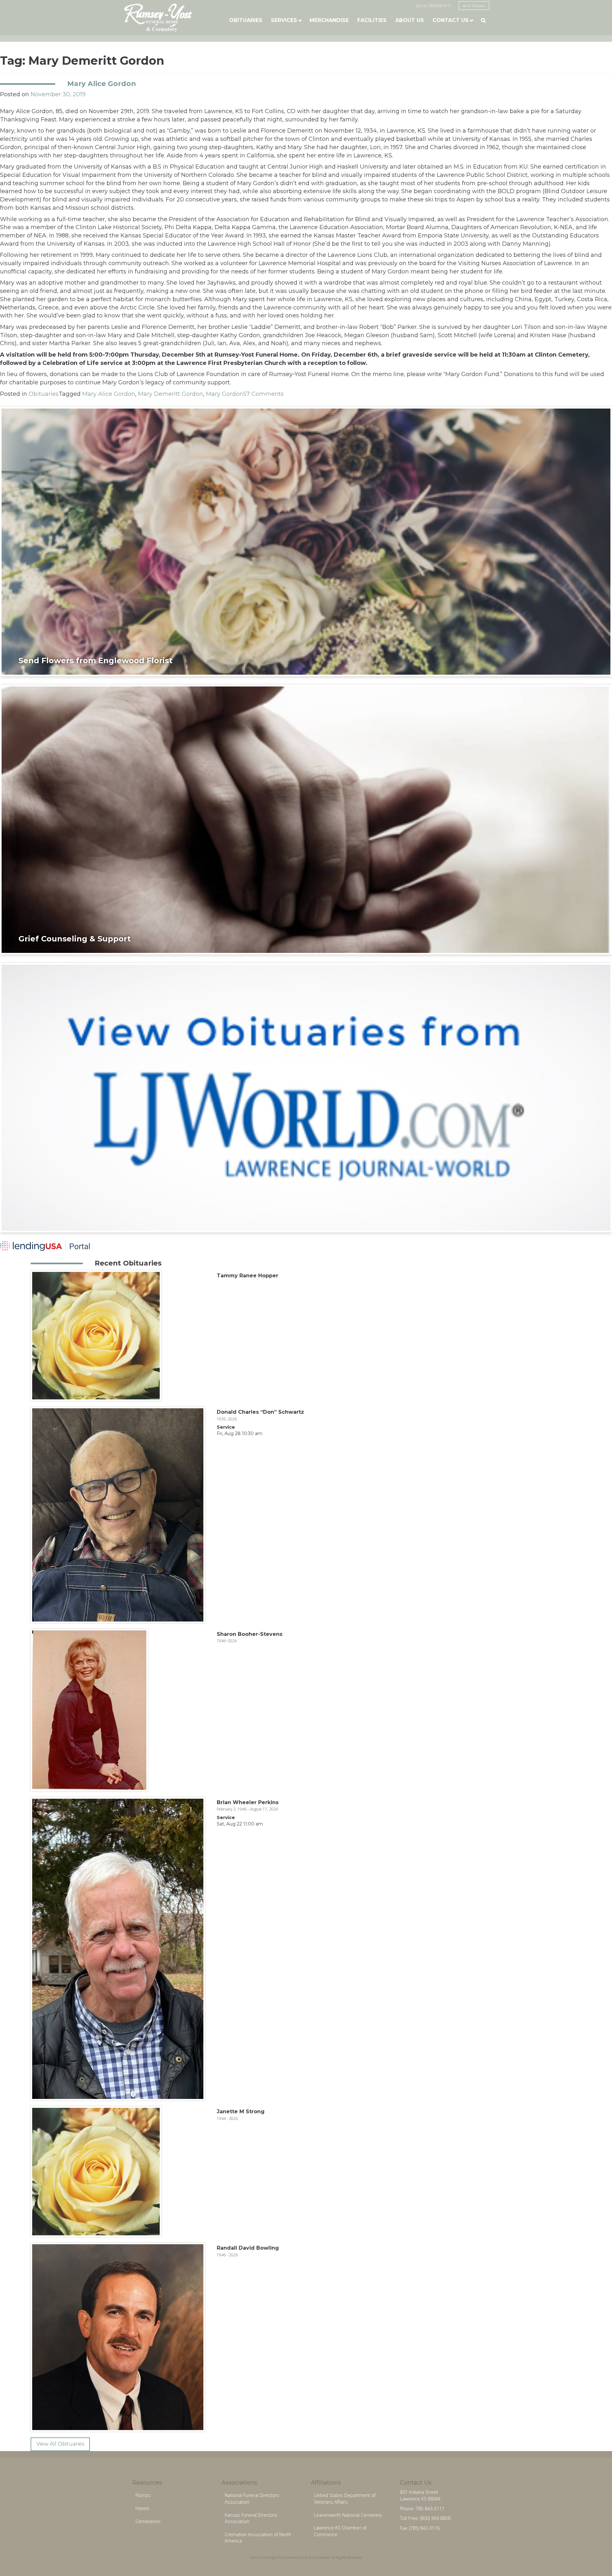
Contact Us (451, 20)
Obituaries (246, 20)
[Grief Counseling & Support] (306, 819)
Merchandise (329, 20)
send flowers (474, 6)
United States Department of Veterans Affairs (345, 2499)
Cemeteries (148, 2521)
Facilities (372, 20)
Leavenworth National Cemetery (348, 2515)
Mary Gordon (225, 394)
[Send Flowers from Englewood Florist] (306, 541)
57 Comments (263, 394)
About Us (410, 20)
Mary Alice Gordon (102, 83)
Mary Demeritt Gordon (171, 394)
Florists (143, 2495)
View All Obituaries (60, 2444)
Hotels (142, 2508)
